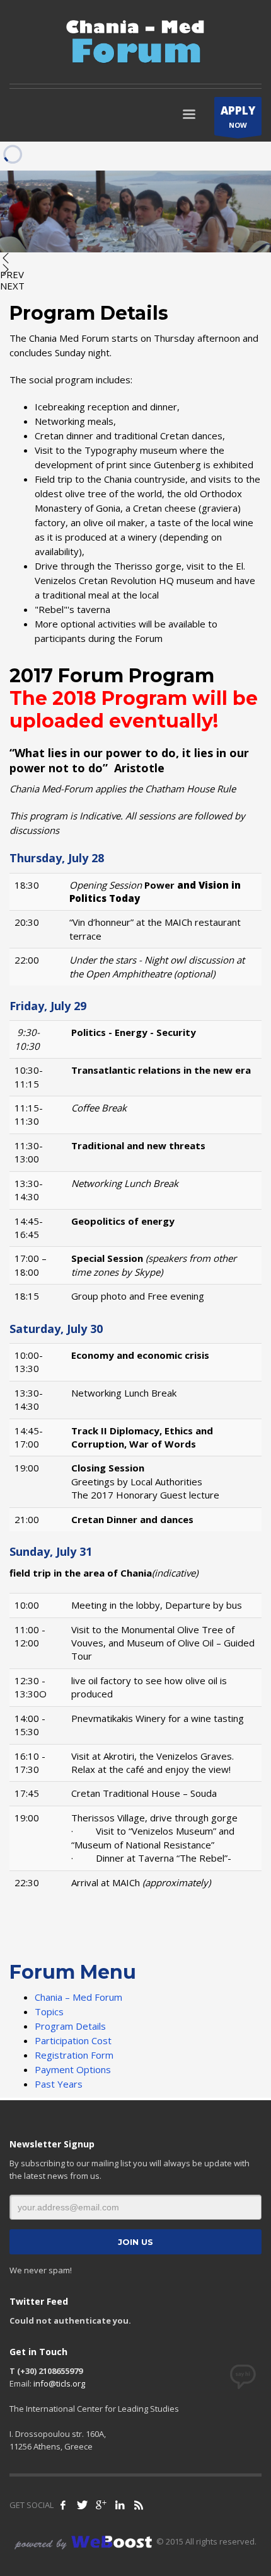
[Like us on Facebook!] (63, 2505)
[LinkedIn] (120, 2505)
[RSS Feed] (139, 2505)
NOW (238, 116)
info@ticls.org (59, 2383)
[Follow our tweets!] (82, 2505)
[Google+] (101, 2505)
